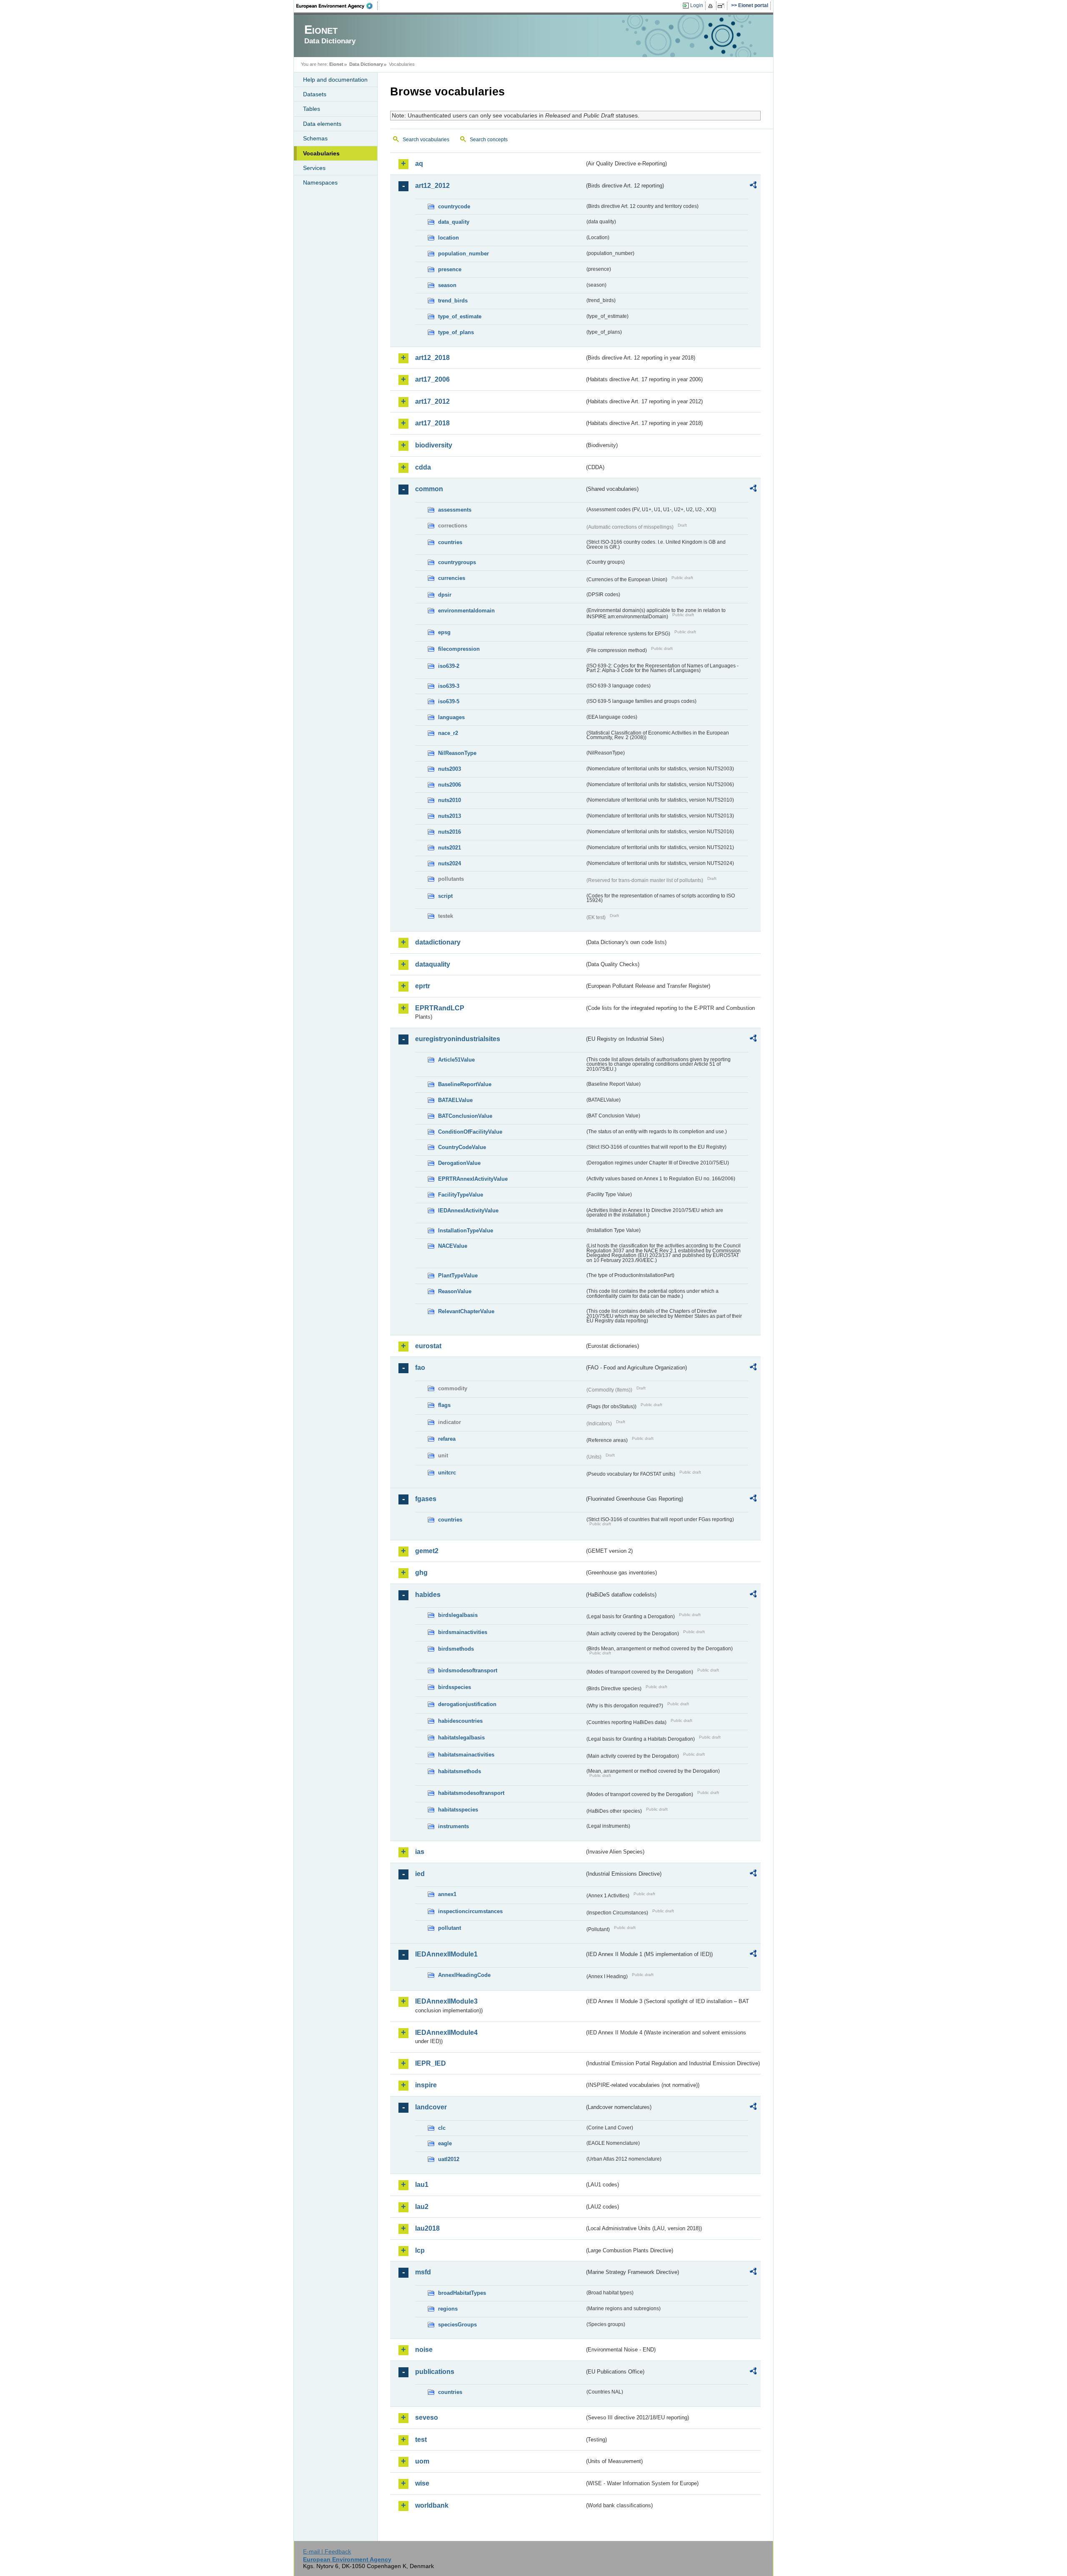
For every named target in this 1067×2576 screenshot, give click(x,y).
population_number (463, 254)
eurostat (428, 1346)
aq (419, 164)
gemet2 (427, 1551)
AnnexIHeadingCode (464, 1975)
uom (422, 2461)
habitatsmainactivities (466, 1755)
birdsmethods (456, 1649)
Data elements (322, 124)
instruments (453, 1826)
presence (450, 269)
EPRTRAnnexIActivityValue (473, 1179)
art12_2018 (432, 358)
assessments (455, 510)
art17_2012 (432, 401)
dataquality (433, 964)
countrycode (454, 206)
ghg (421, 1573)
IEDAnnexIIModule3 (446, 2001)
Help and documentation (335, 80)
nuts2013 (450, 816)
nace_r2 (448, 733)
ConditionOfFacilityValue (470, 1132)
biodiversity (434, 445)
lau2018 (427, 2228)
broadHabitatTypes (462, 2293)
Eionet (336, 64)
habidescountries (460, 1721)
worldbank (432, 2505)
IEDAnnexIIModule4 (446, 2033)
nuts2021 (450, 848)
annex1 (447, 1894)
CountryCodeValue (462, 1147)
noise (424, 2350)
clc (442, 2128)
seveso (427, 2417)
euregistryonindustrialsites (458, 1039)
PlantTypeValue (458, 1276)
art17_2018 (432, 423)
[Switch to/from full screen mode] (723, 6)
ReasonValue (455, 1291)
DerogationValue (459, 1163)
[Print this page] (712, 6)
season (447, 285)
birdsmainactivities (463, 1632)
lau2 (422, 2207)
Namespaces (320, 182)
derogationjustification (467, 1704)
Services (314, 168)
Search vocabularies (426, 140)
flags (444, 1405)
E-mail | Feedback (327, 2551)
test (421, 2440)
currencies (452, 578)
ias (420, 1852)
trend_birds (453, 301)
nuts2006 (450, 785)
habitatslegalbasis (461, 1738)
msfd (423, 2272)
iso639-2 (449, 666)
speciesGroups (457, 2325)
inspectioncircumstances (470, 1911)
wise (422, 2483)
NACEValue (453, 1246)
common (429, 489)
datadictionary (438, 942)
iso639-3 (449, 686)
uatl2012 (449, 2159)
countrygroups (457, 562)
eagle (445, 2143)
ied (420, 1874)
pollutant (450, 1928)
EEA (337, 6)
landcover (431, 2107)
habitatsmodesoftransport (471, 1793)
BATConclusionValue (465, 1116)
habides (428, 1595)
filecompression (459, 649)
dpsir (445, 595)
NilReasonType (457, 753)
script (445, 896)
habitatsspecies (458, 1810)
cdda (423, 467)
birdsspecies (455, 1687)
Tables (312, 109)
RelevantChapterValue (466, 1311)
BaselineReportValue (465, 1084)
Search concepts (489, 140)
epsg (444, 632)
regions (448, 2309)
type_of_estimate (460, 316)
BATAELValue (455, 1100)
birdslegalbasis (458, 1615)
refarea (447, 1439)
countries (450, 542)
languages (451, 717)
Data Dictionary (366, 64)
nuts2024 (450, 863)
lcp (420, 2250)
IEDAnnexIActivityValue (468, 1211)
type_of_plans (456, 332)
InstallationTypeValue (466, 1231)
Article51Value (456, 1060)
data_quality (454, 222)
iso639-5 (449, 701)
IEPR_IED (431, 2063)
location (448, 238)
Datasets (315, 94)
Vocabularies (321, 153)
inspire (426, 2085)
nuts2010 (450, 800)
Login (697, 5)
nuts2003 (450, 769)
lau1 (422, 2185)
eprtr (423, 986)
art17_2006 (432, 379)
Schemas (315, 138)
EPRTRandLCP (440, 1008)
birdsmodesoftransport (468, 1670)
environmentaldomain (466, 611)
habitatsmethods (460, 1771)
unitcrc (447, 1473)
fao (420, 1368)
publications (435, 2372)
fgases (426, 1499)
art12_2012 (432, 186)
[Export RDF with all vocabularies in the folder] (753, 186)
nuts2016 (450, 832)
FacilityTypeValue (461, 1195)
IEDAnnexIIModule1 (446, 1954)
